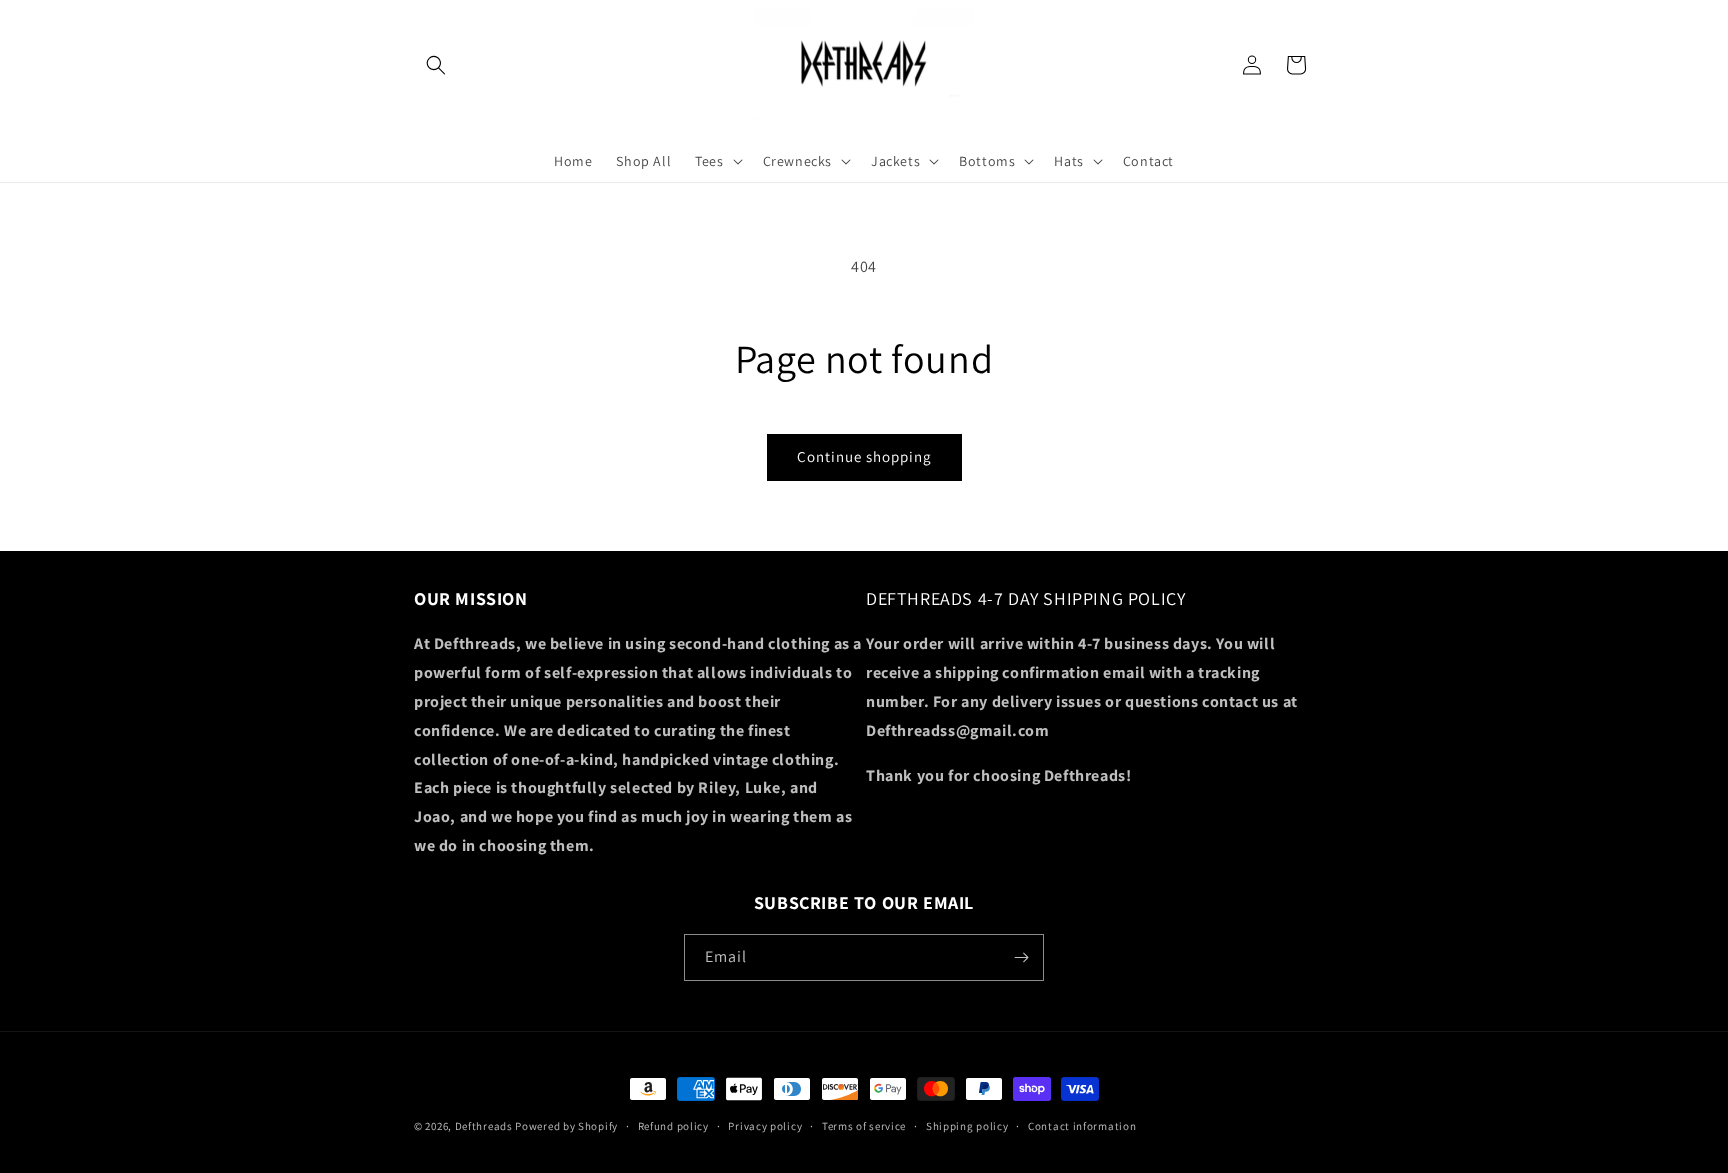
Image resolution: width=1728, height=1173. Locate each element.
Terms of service (864, 1126)
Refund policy (673, 1126)
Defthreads (484, 1126)
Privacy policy (765, 1126)
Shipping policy (967, 1126)
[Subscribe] (1021, 957)
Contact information (1082, 1126)
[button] (436, 65)
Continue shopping (864, 456)
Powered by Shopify (566, 1126)
